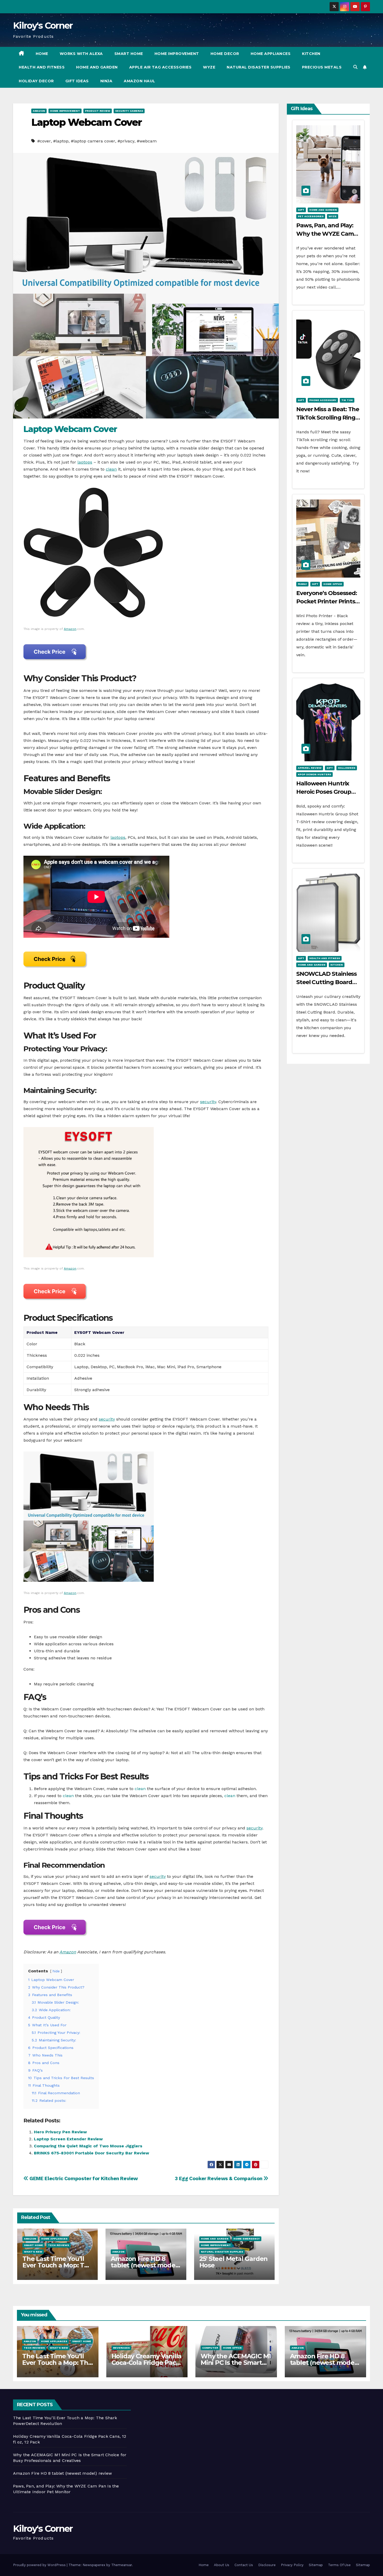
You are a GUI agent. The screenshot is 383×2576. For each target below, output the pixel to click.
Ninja (106, 81)
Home (42, 54)
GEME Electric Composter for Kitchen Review (83, 2178)
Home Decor (225, 54)
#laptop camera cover (93, 141)
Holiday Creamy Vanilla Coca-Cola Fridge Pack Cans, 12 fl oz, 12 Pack (147, 2363)
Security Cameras (129, 111)
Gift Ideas (77, 81)
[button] (355, 67)
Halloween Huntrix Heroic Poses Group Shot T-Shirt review (324, 792)
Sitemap (316, 2565)
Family (302, 584)
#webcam (147, 141)
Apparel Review (310, 768)
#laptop (61, 141)
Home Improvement (177, 54)
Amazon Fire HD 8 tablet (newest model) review (145, 2265)
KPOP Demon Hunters (314, 774)
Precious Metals (322, 67)
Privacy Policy (292, 2565)
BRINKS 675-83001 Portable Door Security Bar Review (91, 2153)
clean (111, 469)
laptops (85, 462)
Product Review (98, 111)
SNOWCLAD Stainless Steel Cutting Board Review (326, 982)
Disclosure (267, 2565)
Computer (210, 2348)
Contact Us (244, 2565)
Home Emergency (247, 2239)
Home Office (333, 584)
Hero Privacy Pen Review (60, 2132)
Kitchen (311, 54)
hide (56, 1971)
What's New (33, 2252)
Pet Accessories (311, 216)
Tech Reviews (58, 2245)
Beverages (121, 2348)
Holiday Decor (36, 81)
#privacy (126, 141)
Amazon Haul (140, 81)
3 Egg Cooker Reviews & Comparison (219, 2178)
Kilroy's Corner (43, 26)
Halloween (347, 768)
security (208, 1102)
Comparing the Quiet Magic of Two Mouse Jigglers (88, 2146)
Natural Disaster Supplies (259, 67)
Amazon (39, 111)
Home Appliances (271, 54)
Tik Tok (347, 400)
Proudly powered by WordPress (40, 2565)
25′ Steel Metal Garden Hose (234, 2262)
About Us (222, 2565)
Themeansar (122, 2565)
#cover (44, 141)
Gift (301, 210)
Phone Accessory (323, 400)
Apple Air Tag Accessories (160, 67)
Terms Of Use (339, 2565)
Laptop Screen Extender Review (68, 2139)
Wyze (209, 67)
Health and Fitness (42, 67)
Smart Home (129, 54)
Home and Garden (97, 67)
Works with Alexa (81, 54)
